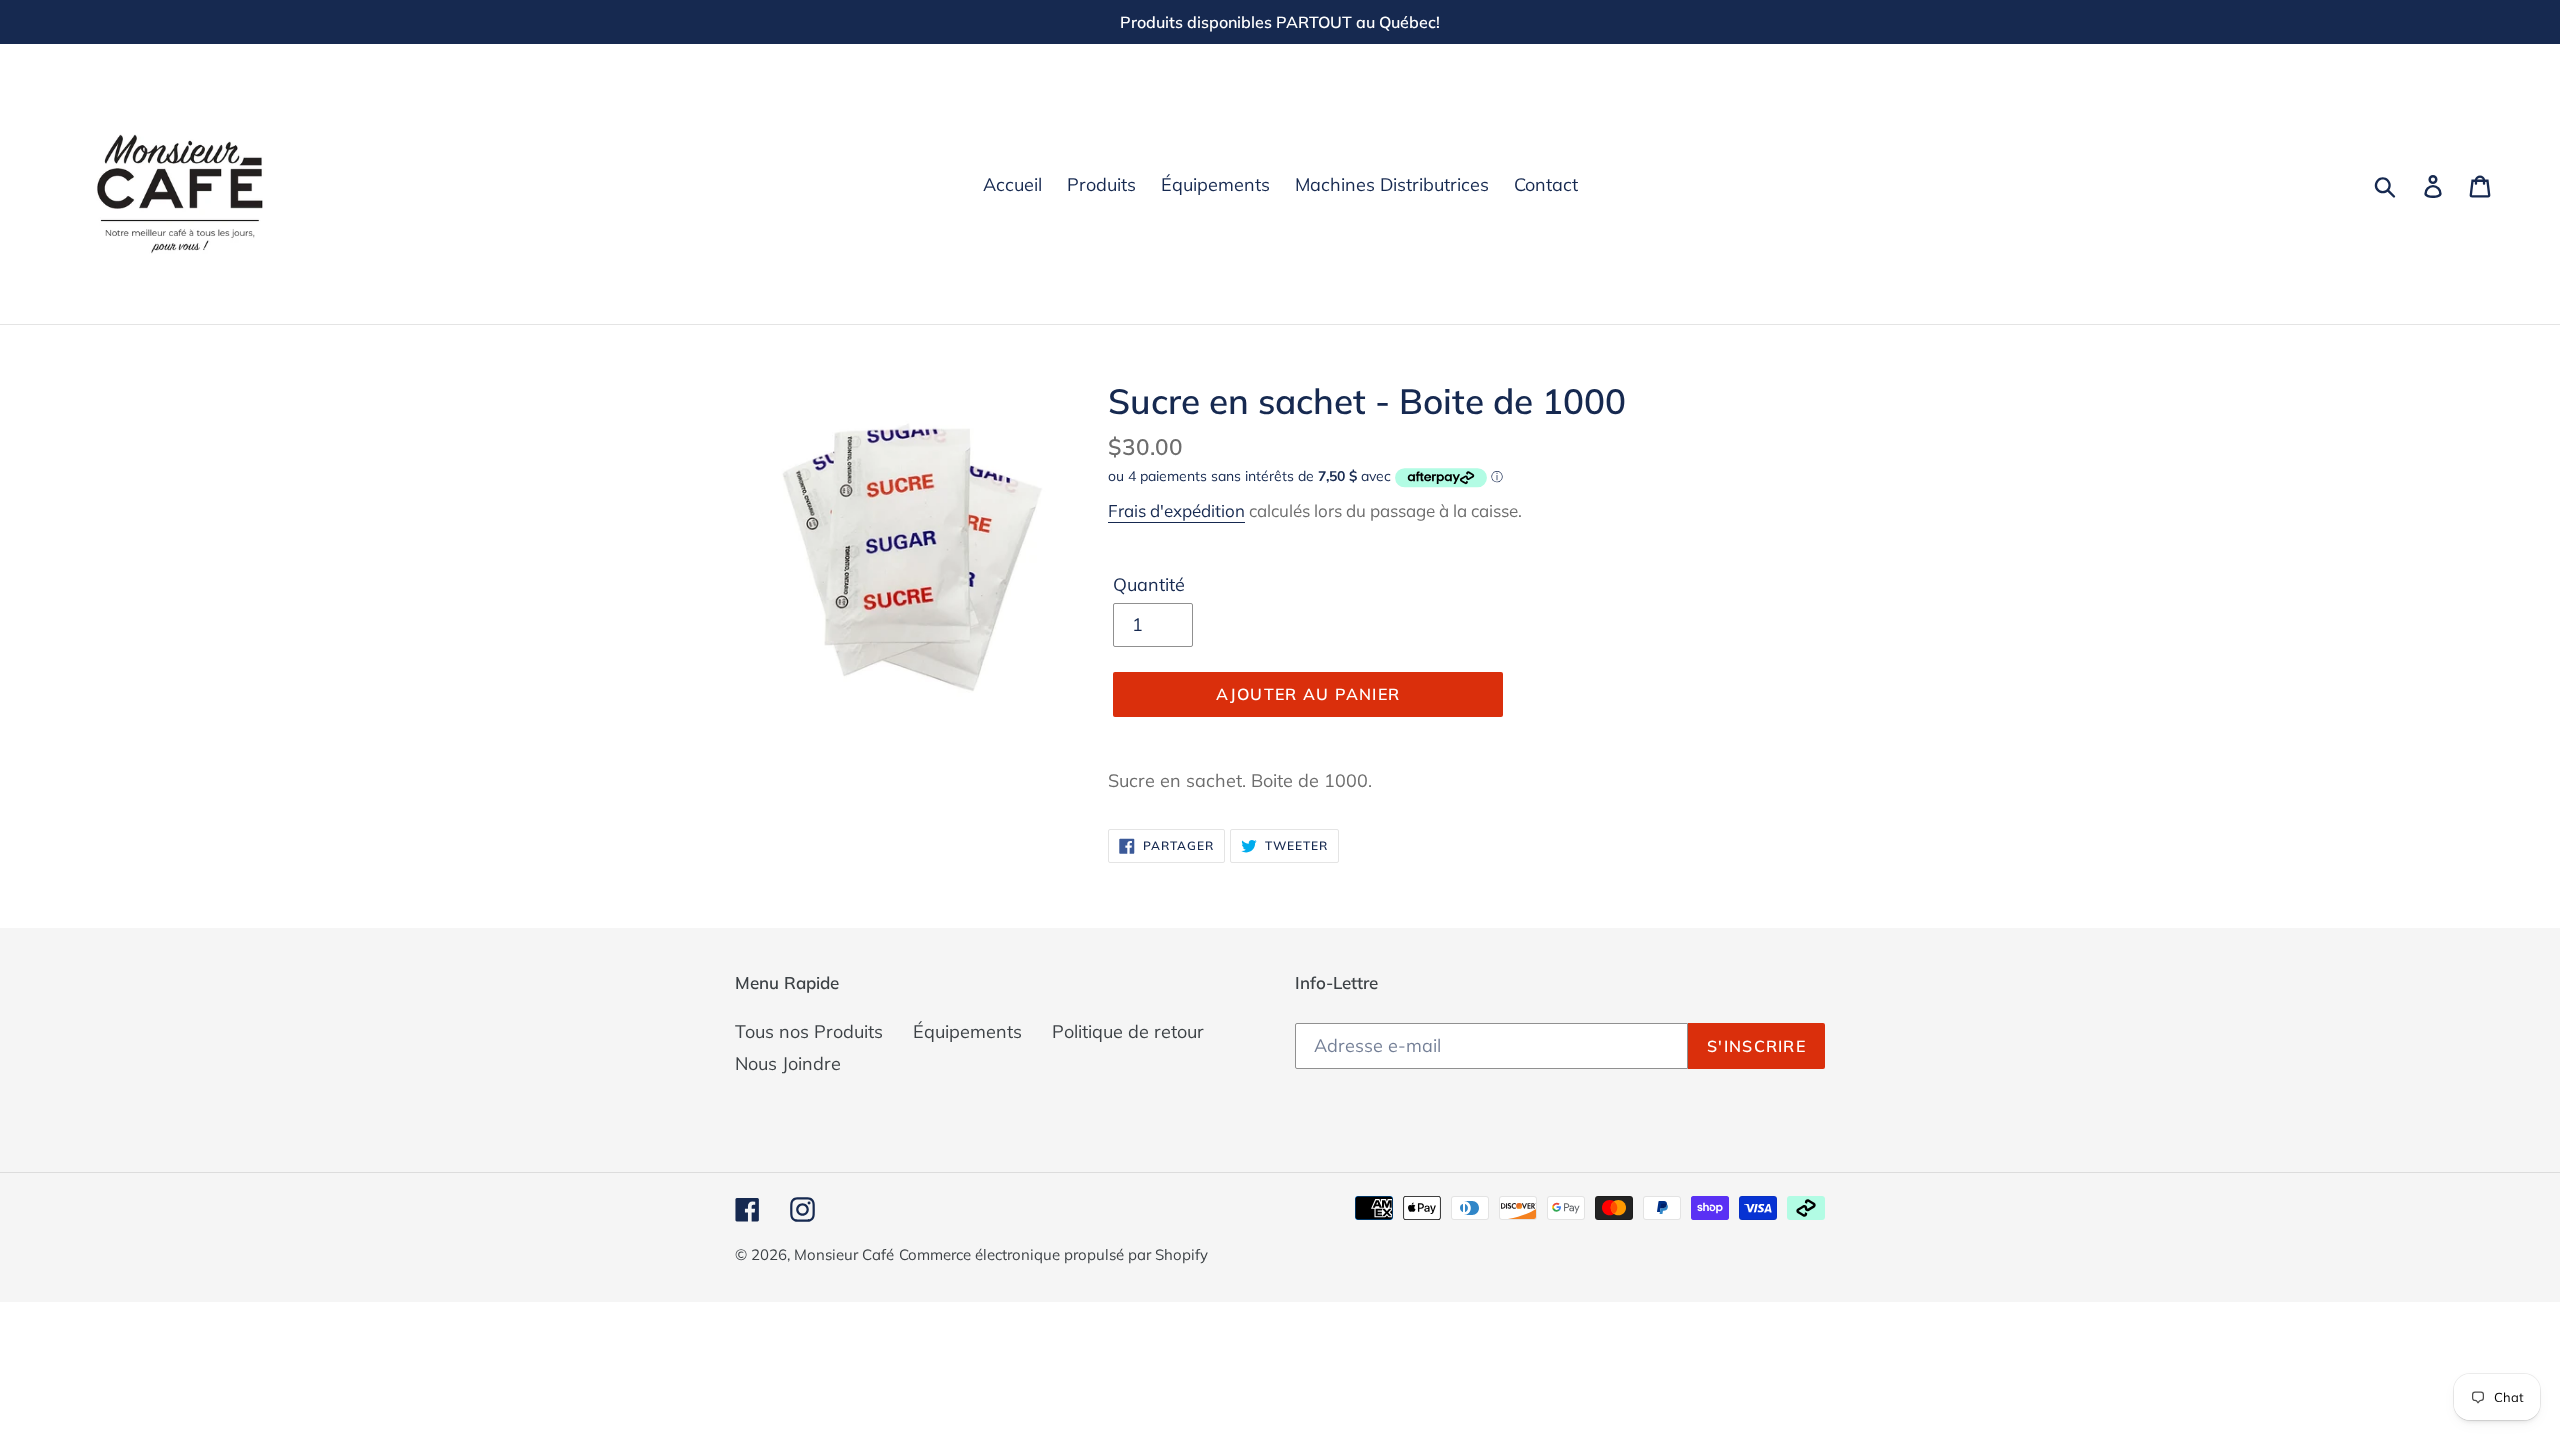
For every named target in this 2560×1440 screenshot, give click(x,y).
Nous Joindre (788, 1063)
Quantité (1149, 584)
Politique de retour (1128, 1031)
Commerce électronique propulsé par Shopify (1053, 1254)
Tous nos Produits (809, 1031)
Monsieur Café (844, 1254)
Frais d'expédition (1176, 510)
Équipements (967, 1031)
